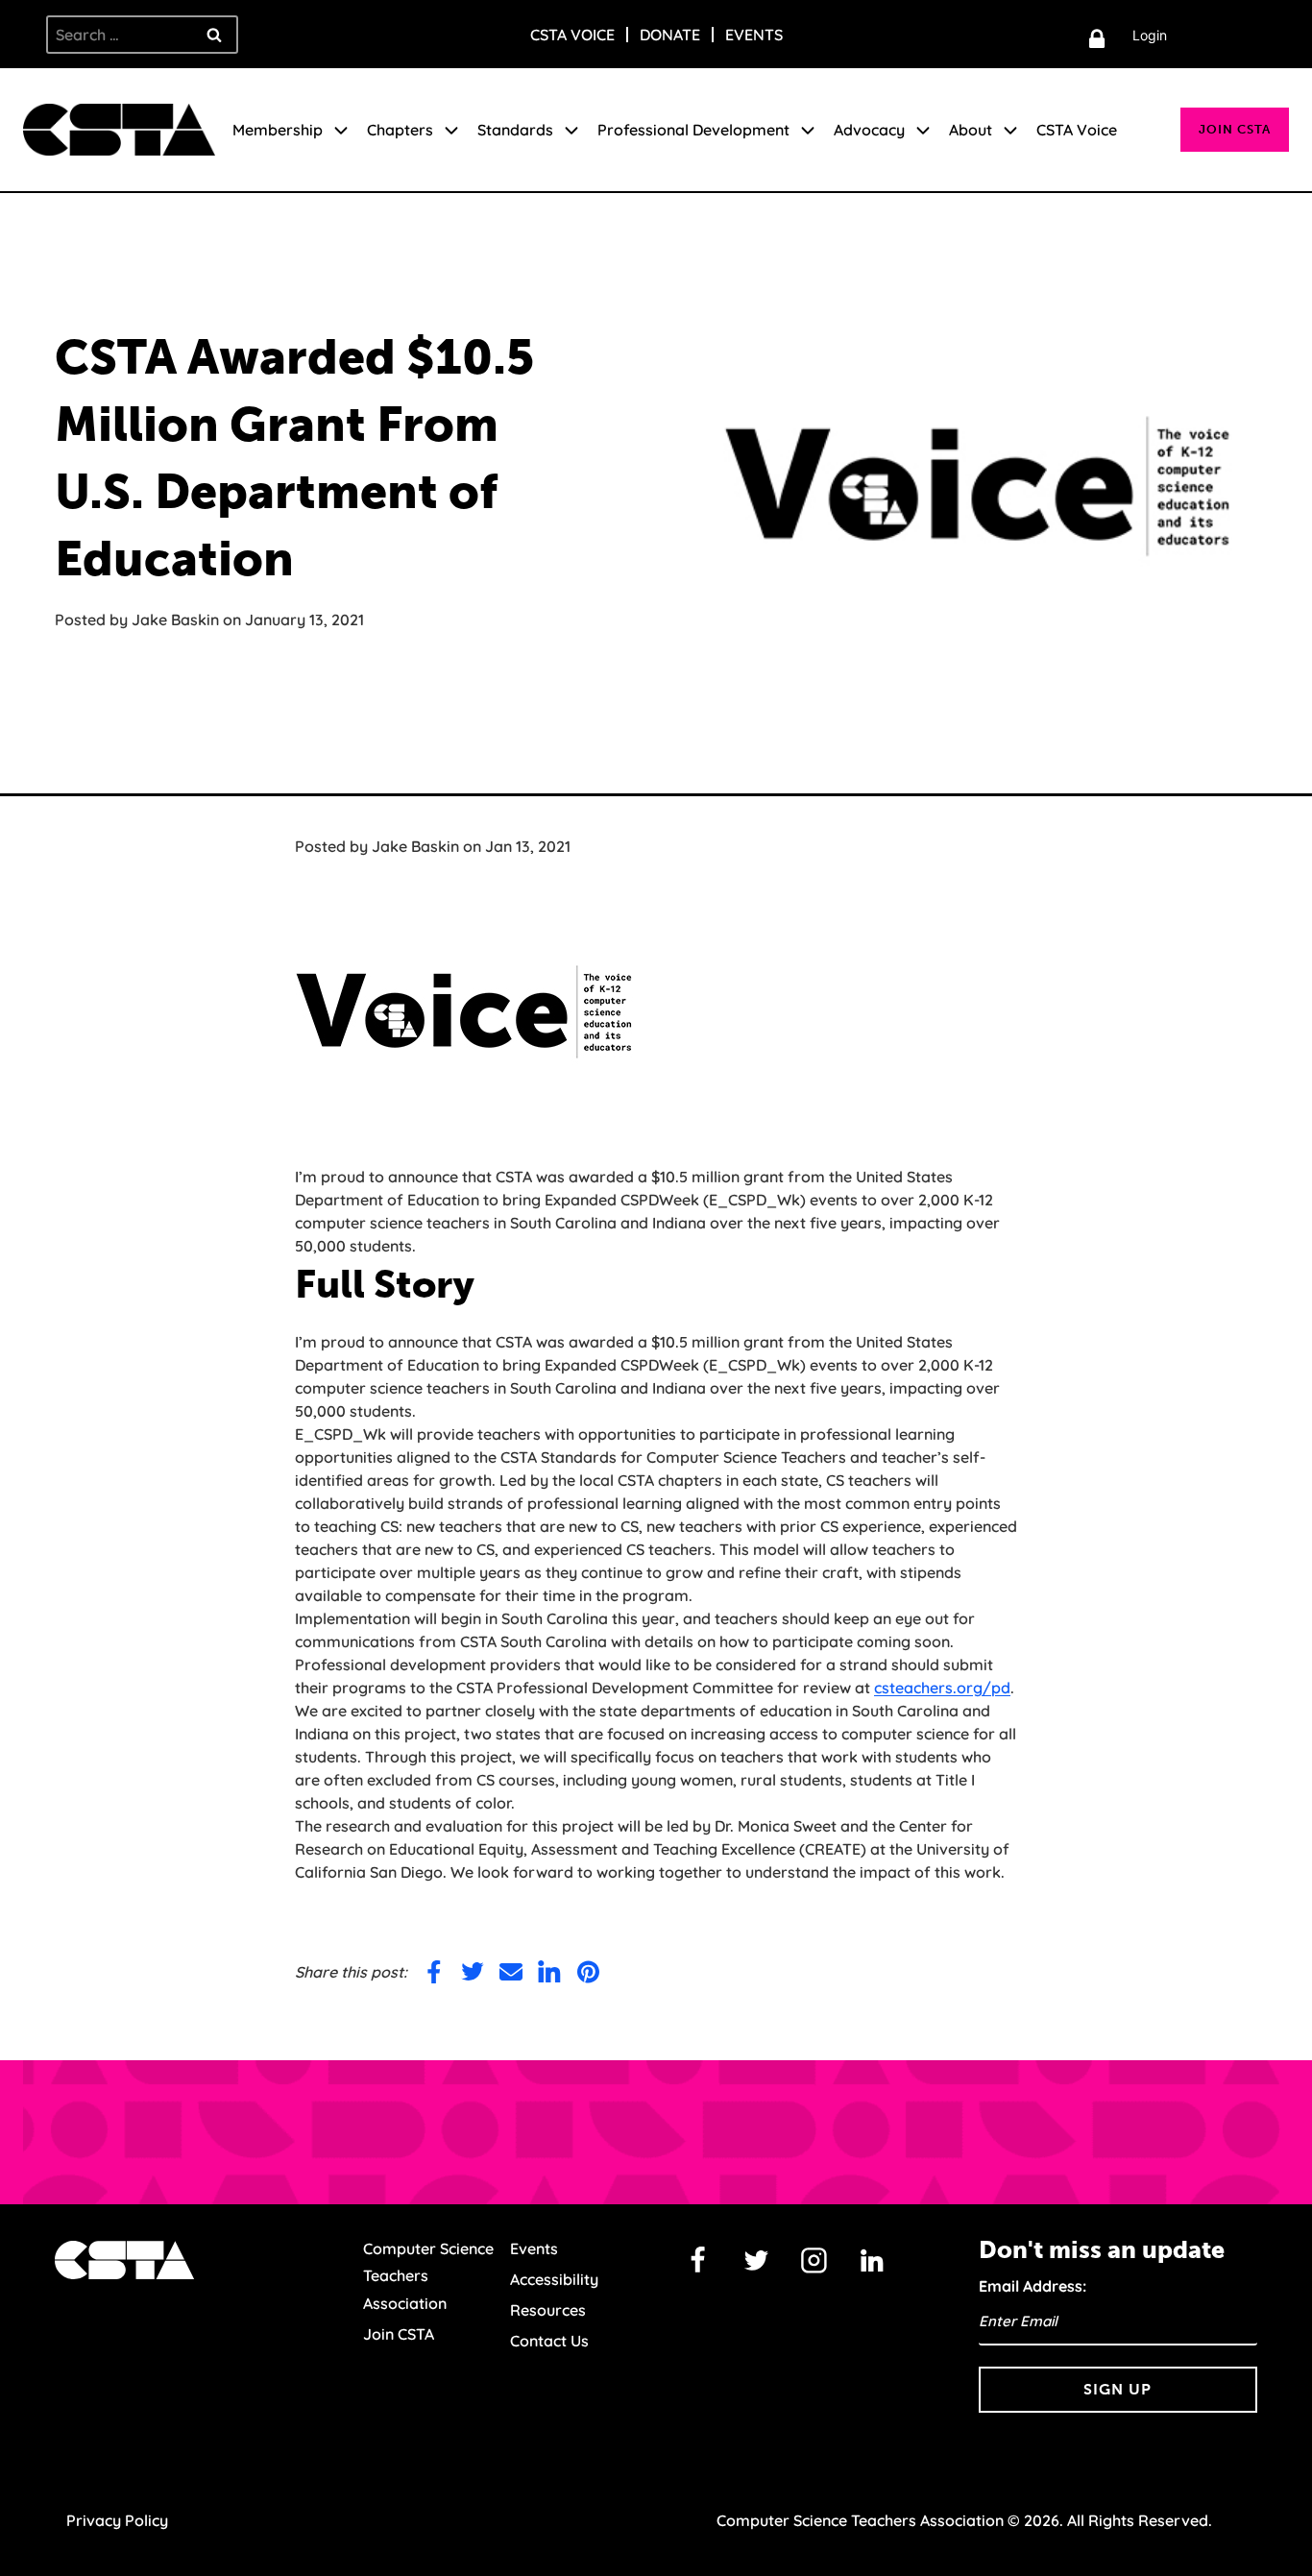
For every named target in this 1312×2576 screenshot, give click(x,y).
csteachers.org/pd (942, 1688)
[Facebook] (698, 2261)
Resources (548, 2310)
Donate (670, 35)
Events (754, 35)
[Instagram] (814, 2261)
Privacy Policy (117, 2520)
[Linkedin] (872, 2261)
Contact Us (549, 2341)
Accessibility (554, 2279)
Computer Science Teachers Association (428, 2276)
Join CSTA (1235, 129)
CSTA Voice (572, 35)
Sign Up (1118, 2389)
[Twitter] (756, 2261)
